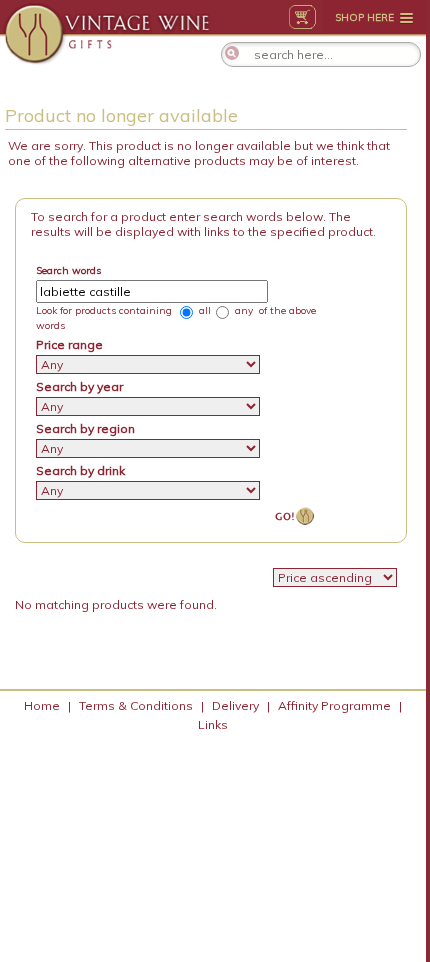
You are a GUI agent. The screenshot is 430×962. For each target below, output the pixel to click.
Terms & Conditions (136, 705)
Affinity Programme (334, 705)
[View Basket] (302, 17)
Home (42, 705)
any (242, 310)
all (203, 310)
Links (213, 724)
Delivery (235, 705)
